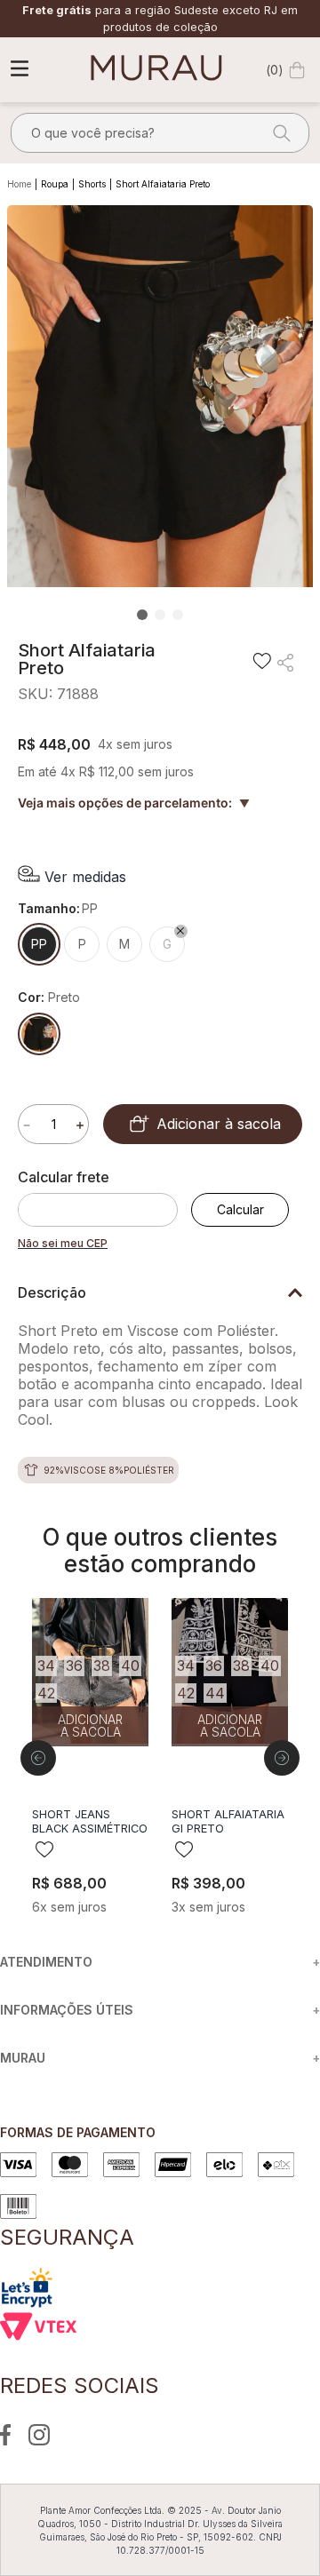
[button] (72, 876)
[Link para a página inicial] (21, 185)
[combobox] (160, 133)
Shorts (92, 184)
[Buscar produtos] (276, 133)
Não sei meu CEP (63, 1243)
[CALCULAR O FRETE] (240, 1210)
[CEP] (104, 1197)
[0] (297, 70)
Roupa (55, 184)
